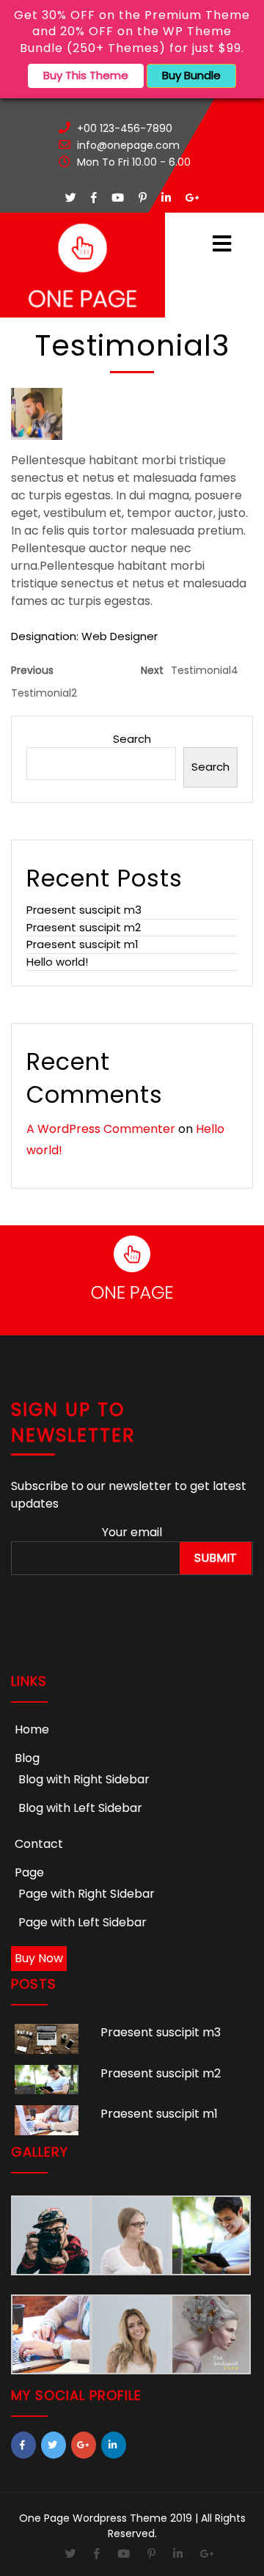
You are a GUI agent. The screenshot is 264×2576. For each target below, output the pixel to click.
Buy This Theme (86, 75)
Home (32, 1729)
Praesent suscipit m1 (82, 944)
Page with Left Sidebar (82, 1922)
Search (132, 739)
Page (29, 1872)
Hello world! (57, 962)
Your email (132, 1532)
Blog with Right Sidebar (84, 1779)
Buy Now (39, 1958)
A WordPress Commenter (101, 1129)
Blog (27, 1758)
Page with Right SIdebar (87, 1894)
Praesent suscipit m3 (84, 910)
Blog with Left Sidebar (80, 1808)
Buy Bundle (191, 75)
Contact (39, 1844)
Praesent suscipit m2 (84, 927)
